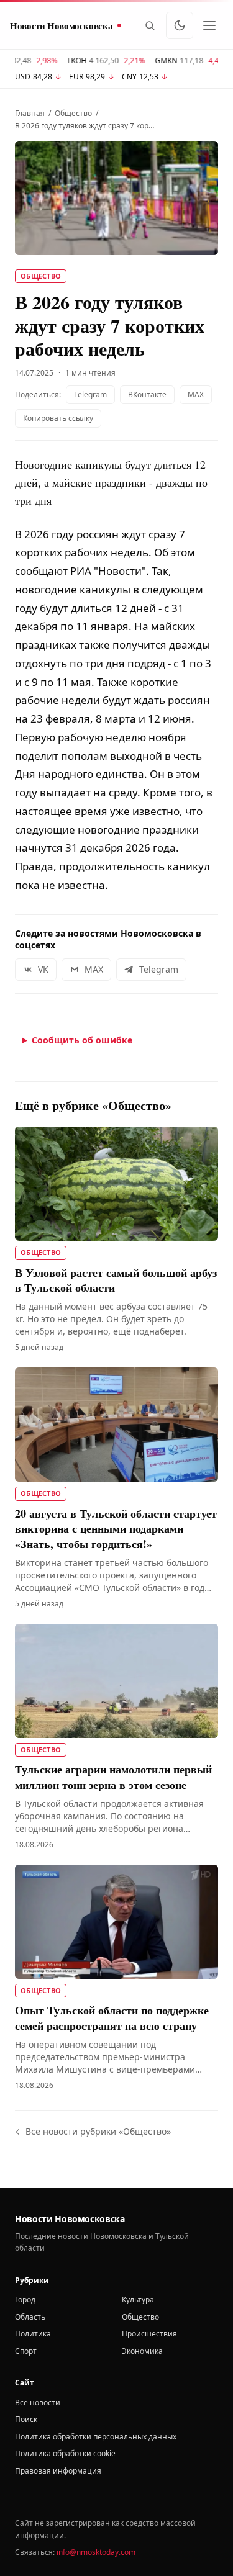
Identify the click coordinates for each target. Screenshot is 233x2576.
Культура (138, 2299)
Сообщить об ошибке (82, 1040)
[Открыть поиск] (150, 25)
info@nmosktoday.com (96, 2552)
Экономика (142, 2351)
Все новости (38, 2403)
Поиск (26, 2419)
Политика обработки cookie (65, 2453)
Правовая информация (58, 2471)
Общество (73, 114)
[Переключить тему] (180, 25)
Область (30, 2317)
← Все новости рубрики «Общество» (93, 2131)
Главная (30, 114)
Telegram (90, 394)
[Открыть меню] (209, 25)
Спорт (26, 2351)
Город (25, 2299)
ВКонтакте (147, 394)
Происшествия (149, 2334)
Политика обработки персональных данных (96, 2437)
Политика (33, 2334)
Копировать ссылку (58, 418)
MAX (196, 394)
